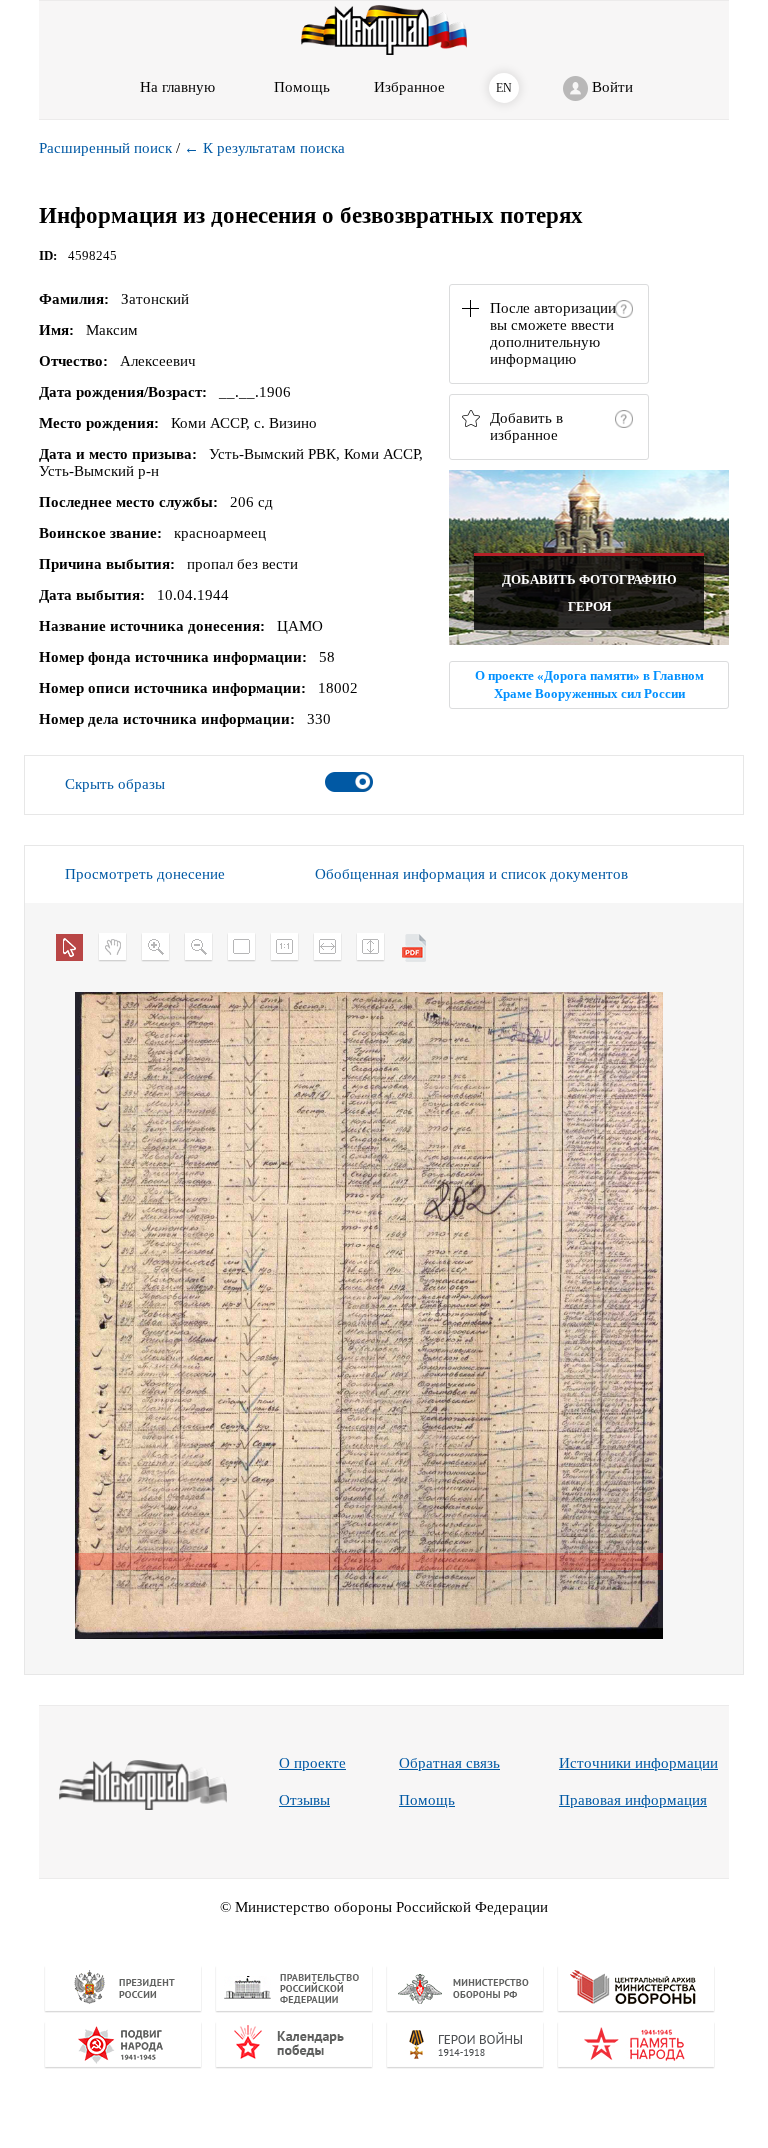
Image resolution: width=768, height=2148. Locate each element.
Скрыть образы (115, 784)
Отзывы (304, 1800)
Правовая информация (633, 1800)
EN (504, 88)
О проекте (312, 1763)
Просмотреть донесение (145, 874)
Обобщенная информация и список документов (471, 874)
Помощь (427, 1800)
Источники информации (638, 1763)
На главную (177, 87)
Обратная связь (449, 1763)
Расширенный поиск (105, 148)
